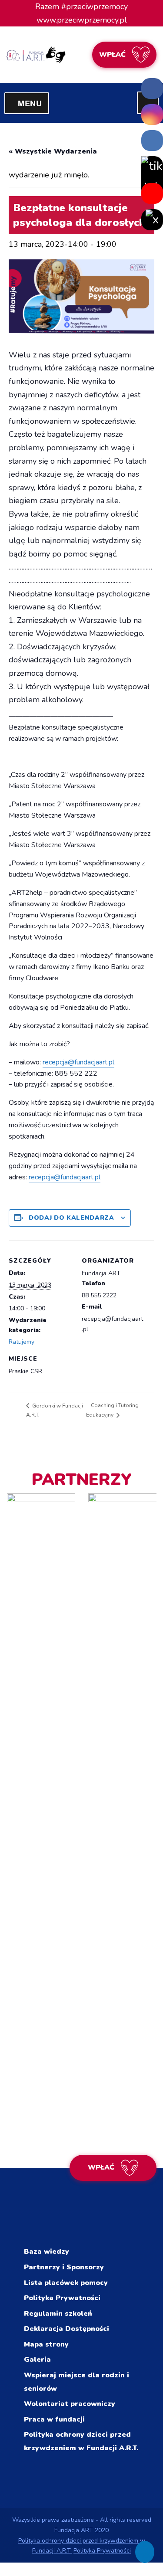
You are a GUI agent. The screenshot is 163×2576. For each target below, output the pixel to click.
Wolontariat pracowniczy (70, 2404)
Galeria (37, 2360)
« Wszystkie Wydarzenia (53, 151)
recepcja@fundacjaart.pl (78, 1062)
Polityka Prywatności (62, 2298)
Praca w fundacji (54, 2419)
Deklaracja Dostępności (67, 2329)
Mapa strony (46, 2344)
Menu (33, 103)
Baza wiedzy (47, 2252)
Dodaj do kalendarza (71, 1218)
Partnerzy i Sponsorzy (64, 2267)
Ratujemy (22, 1342)
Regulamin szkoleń (58, 2314)
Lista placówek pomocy (66, 2283)
